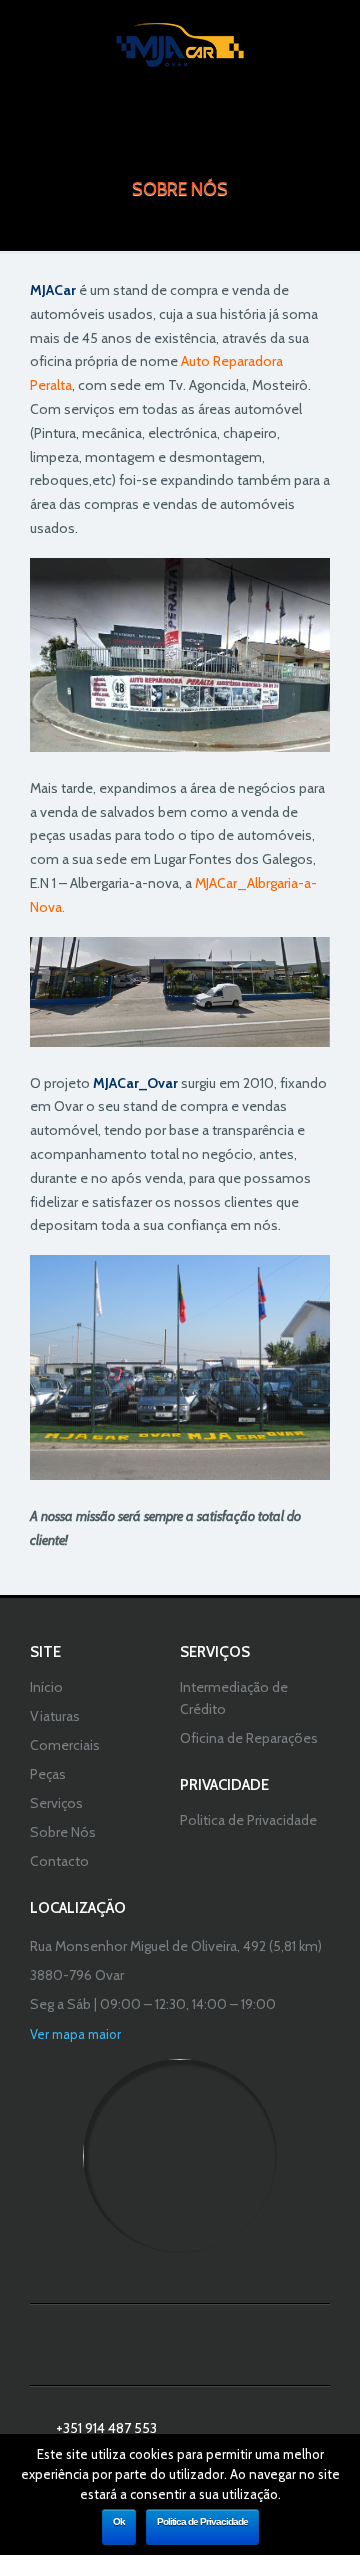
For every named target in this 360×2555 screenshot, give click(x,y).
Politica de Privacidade (202, 2521)
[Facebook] (180, 2344)
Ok (119, 2521)
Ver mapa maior (75, 2034)
